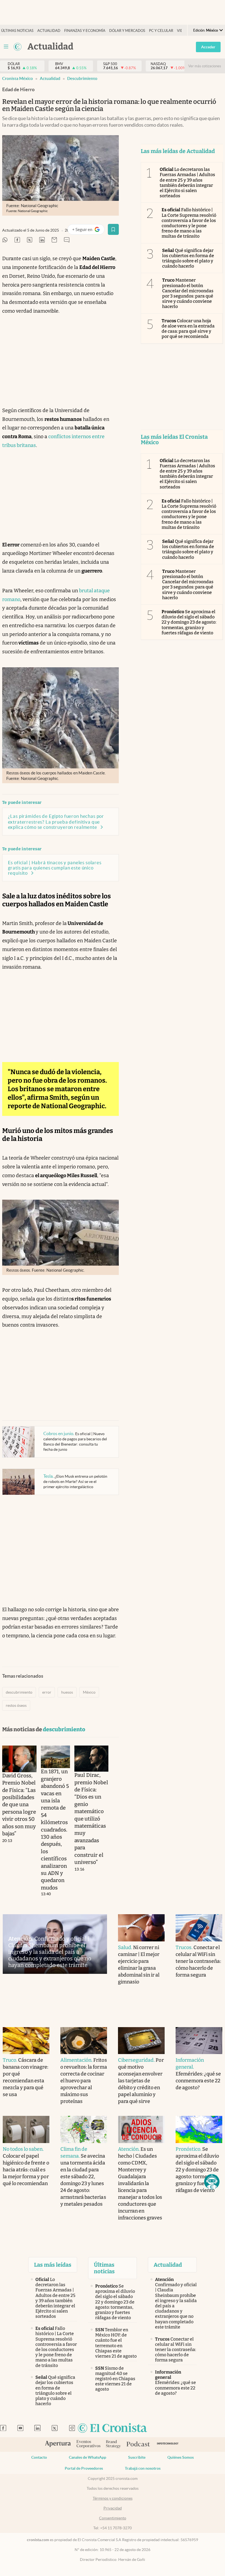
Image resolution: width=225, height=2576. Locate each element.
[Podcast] (138, 2444)
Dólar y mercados (127, 31)
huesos (67, 1692)
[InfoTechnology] (168, 2445)
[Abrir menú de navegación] (6, 47)
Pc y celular (161, 31)
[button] (212, 2182)
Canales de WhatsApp (88, 2457)
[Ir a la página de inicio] (18, 47)
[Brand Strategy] (113, 2445)
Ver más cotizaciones (205, 66)
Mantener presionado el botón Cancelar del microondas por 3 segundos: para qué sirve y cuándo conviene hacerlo (188, 293)
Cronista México (18, 78)
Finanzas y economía (85, 31)
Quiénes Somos (181, 2457)
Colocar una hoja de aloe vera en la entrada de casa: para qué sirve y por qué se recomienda (188, 329)
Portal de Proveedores (84, 2468)
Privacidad (113, 2508)
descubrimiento (82, 78)
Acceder (208, 47)
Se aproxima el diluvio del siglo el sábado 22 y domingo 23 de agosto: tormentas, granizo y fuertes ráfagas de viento (189, 622)
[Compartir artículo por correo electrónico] (54, 240)
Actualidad (49, 31)
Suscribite (137, 2457)
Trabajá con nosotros (143, 2468)
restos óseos (16, 1705)
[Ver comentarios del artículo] (67, 240)
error (47, 1692)
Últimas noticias (17, 31)
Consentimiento (113, 2518)
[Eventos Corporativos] (88, 2445)
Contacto (39, 2457)
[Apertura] (58, 2444)
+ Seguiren (88, 231)
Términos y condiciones (113, 2498)
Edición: (206, 30)
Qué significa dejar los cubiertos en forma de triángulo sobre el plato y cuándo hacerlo (188, 258)
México (89, 1692)
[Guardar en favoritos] (113, 229)
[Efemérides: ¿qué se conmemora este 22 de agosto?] (199, 2041)
